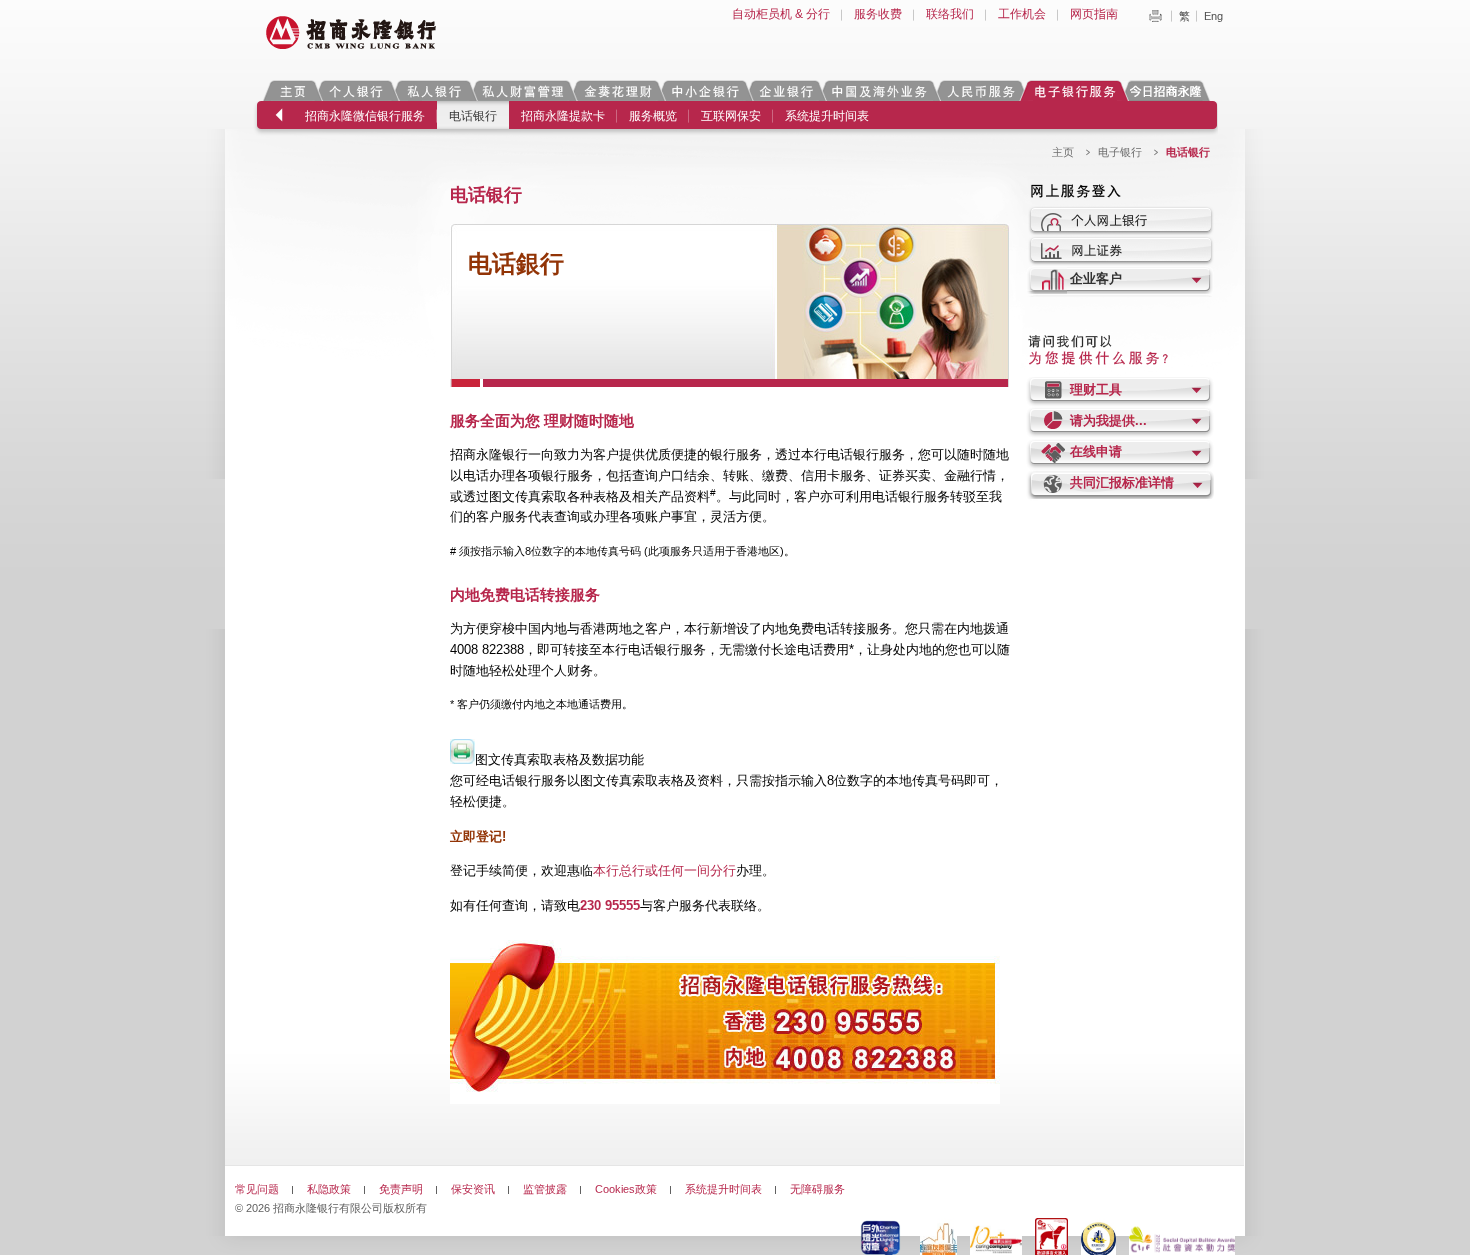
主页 (292, 90)
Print (1155, 16)
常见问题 (257, 1189)
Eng (1213, 16)
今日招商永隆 (1169, 90)
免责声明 (401, 1189)
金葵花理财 (617, 90)
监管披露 (545, 1189)
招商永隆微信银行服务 (365, 116)
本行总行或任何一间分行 (664, 870)
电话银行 (473, 116)
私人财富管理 (523, 90)
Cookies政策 (626, 1189)
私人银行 (434, 90)
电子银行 (1074, 90)
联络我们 (950, 14)
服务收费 (878, 14)
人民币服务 (980, 90)
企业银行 (785, 90)
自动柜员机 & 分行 (781, 14)
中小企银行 (705, 90)
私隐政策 (329, 1189)
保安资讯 (473, 1189)
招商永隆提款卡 (563, 116)
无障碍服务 (817, 1189)
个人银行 (356, 90)
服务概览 (653, 116)
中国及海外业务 (879, 90)
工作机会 (1022, 14)
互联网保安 (731, 116)
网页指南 (1094, 14)
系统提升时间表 (827, 116)
